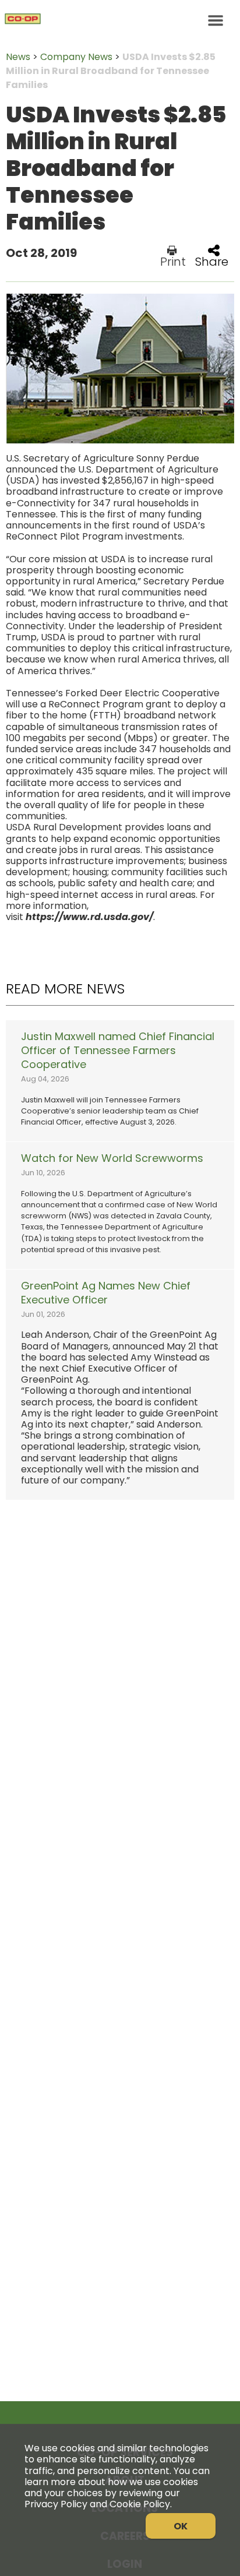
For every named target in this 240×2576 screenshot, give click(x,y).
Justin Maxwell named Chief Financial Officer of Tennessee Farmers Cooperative (118, 1051)
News (18, 57)
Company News (76, 57)
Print (173, 260)
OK (181, 2526)
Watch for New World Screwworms (112, 1158)
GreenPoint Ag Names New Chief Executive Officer (106, 1293)
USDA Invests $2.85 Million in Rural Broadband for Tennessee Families (111, 71)
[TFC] (120, 20)
